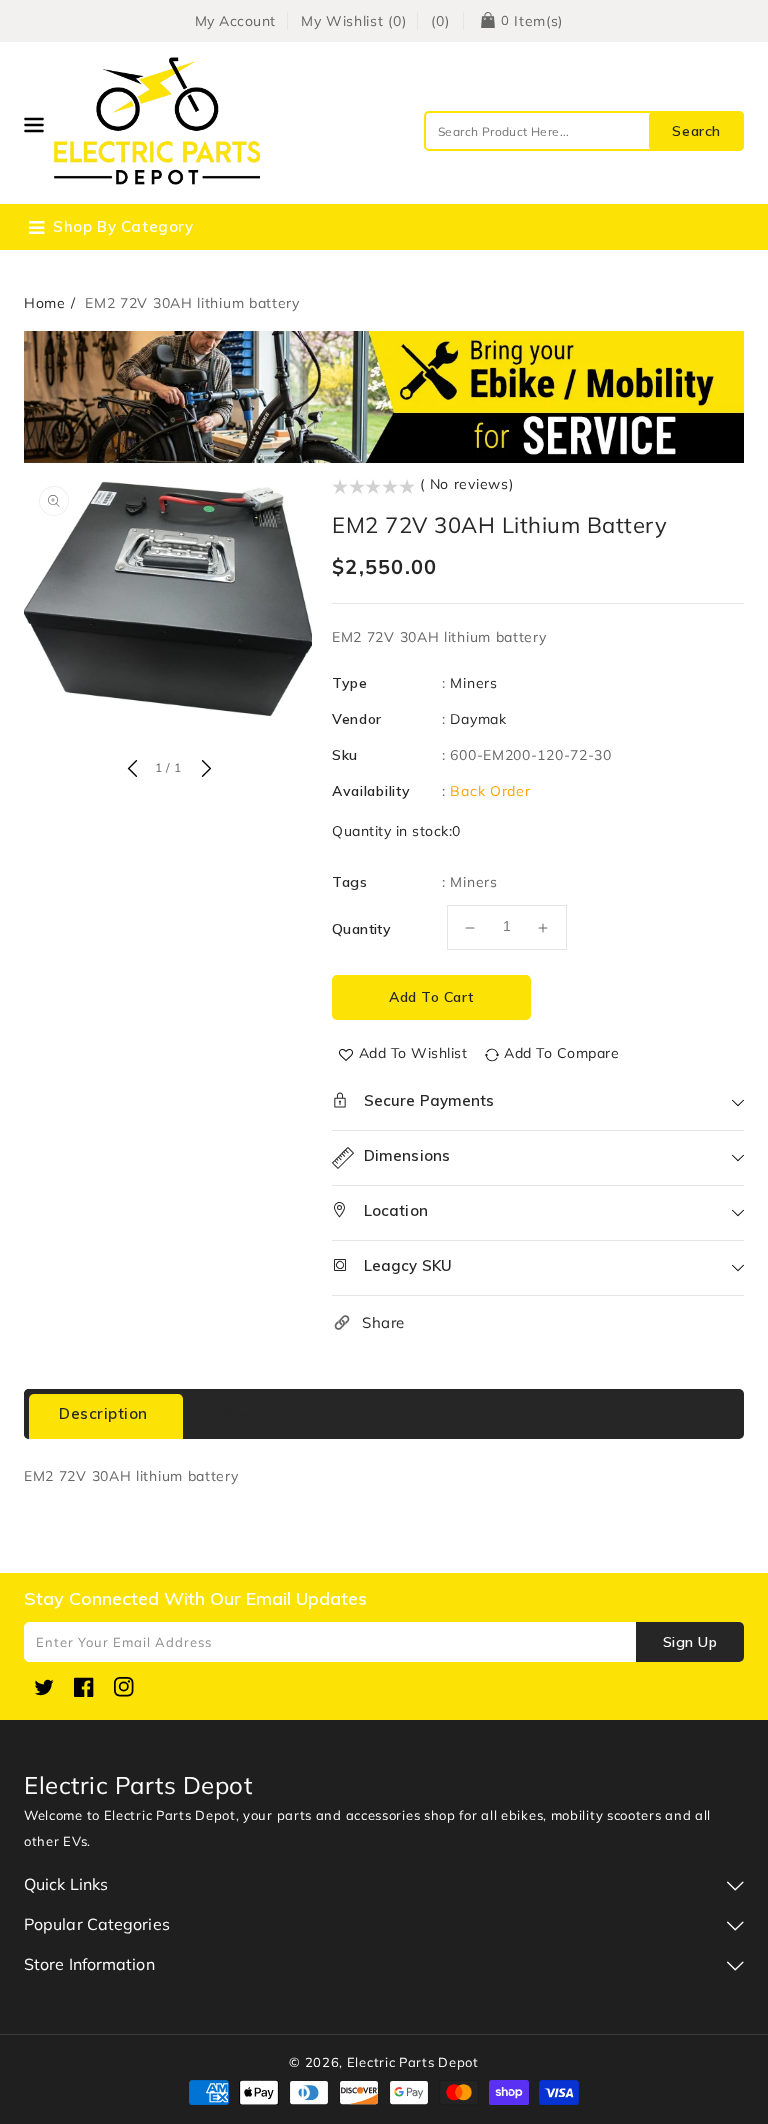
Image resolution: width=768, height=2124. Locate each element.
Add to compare (561, 1053)
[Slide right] (204, 770)
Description (103, 1413)
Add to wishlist (413, 1053)
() (440, 21)
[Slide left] (132, 770)
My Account (235, 21)
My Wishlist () (354, 21)
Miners (473, 683)
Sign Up (690, 1642)
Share (383, 1322)
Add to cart (431, 997)
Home (45, 303)
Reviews (254, 1413)
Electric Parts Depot (413, 2062)
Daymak (478, 719)
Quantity (361, 929)
